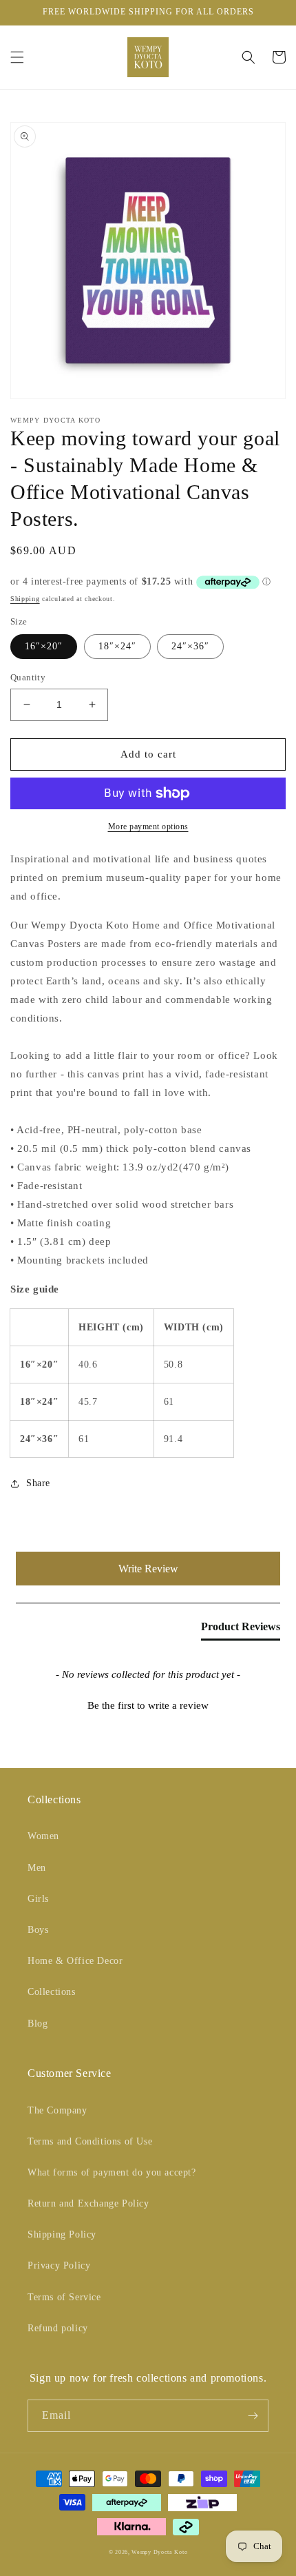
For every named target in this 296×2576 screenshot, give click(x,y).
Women (43, 1836)
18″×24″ (117, 646)
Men (37, 1868)
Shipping (25, 599)
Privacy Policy (59, 2265)
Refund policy (58, 2328)
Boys (38, 1930)
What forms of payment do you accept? (112, 2172)
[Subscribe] (253, 2416)
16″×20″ (44, 646)
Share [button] (38, 1483)
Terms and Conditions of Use (90, 2141)
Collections (52, 1992)
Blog (38, 2024)
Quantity (28, 677)
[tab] (241, 1630)
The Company (57, 2110)
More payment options (148, 826)
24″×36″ (190, 646)
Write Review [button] (148, 1569)
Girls (38, 1899)
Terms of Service (64, 2297)
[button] (17, 57)
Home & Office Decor (75, 1961)
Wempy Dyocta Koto (159, 2552)
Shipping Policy (62, 2234)
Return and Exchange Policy (88, 2203)
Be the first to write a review (148, 1705)
